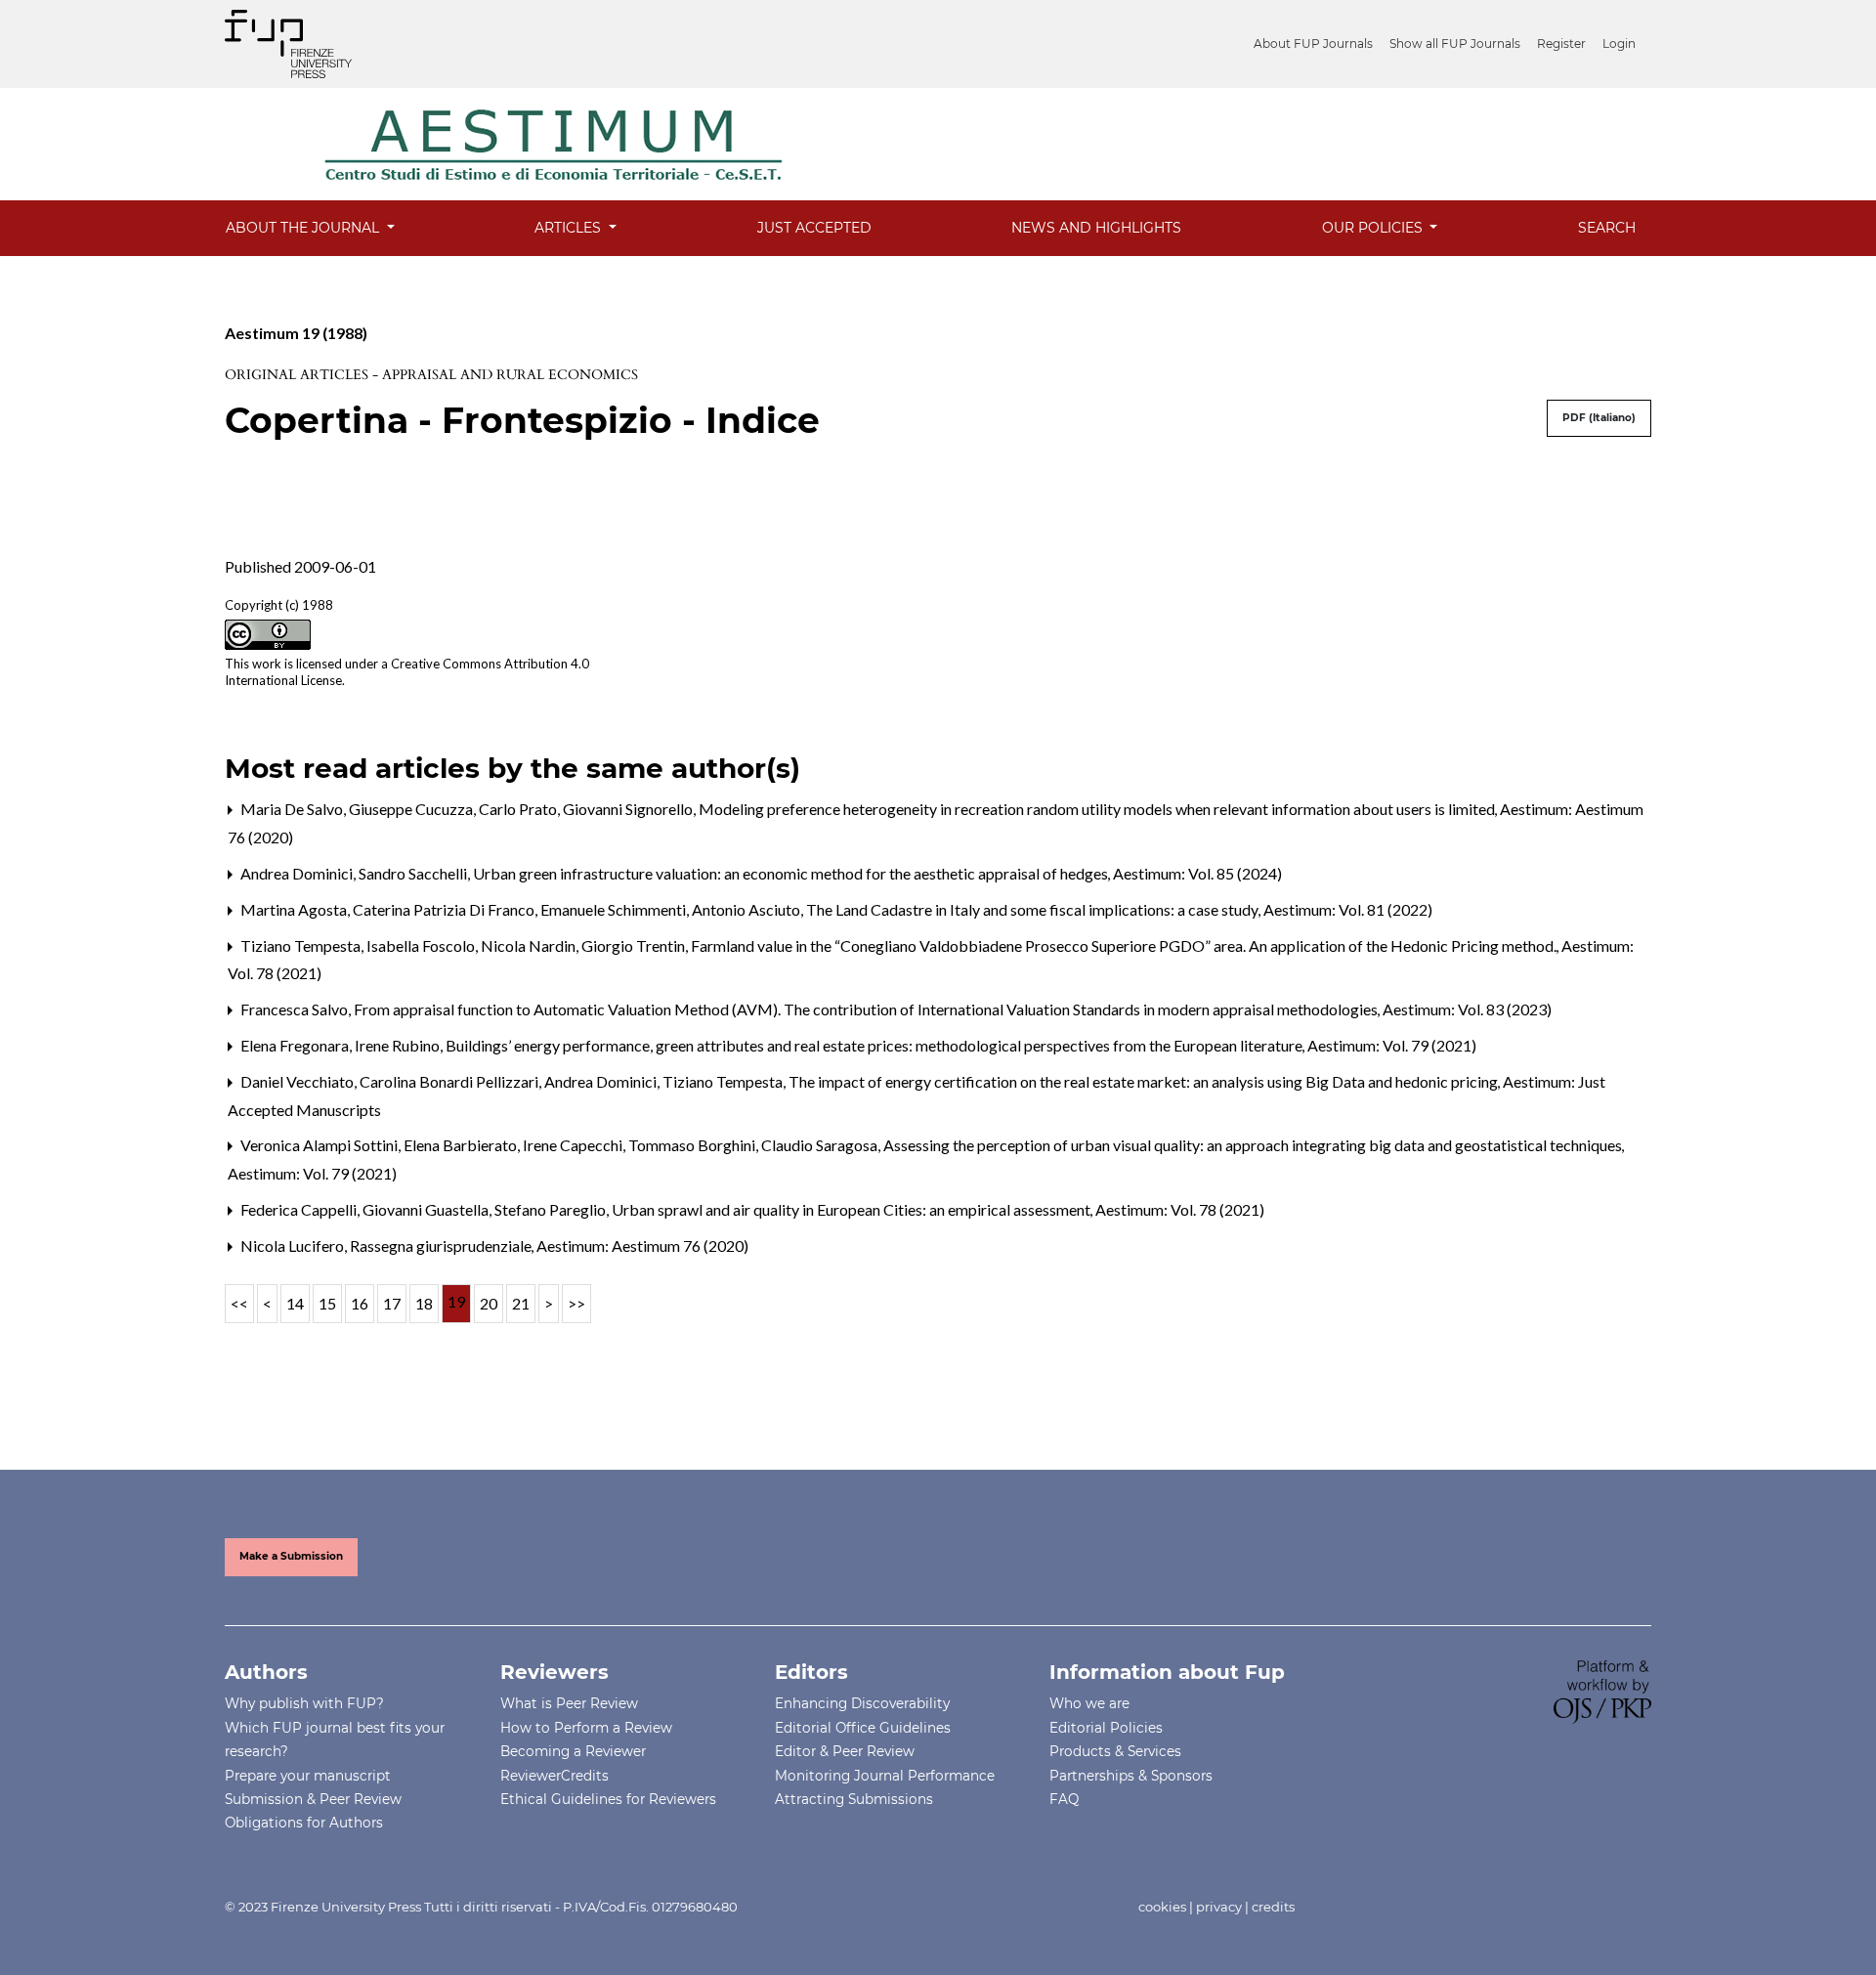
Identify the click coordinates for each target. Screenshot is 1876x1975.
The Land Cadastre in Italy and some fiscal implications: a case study (1034, 909)
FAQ (1064, 1799)
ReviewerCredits (554, 1776)
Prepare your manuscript (308, 1776)
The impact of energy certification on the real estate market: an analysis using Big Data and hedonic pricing (1145, 1081)
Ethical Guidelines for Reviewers (608, 1799)
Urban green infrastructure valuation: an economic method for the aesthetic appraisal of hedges (792, 873)
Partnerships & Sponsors (1131, 1776)
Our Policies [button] (1374, 228)
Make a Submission (291, 1556)
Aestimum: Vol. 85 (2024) (1197, 873)
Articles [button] (570, 228)
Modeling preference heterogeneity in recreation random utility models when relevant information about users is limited (1098, 809)
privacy (1219, 1907)
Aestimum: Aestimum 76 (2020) (642, 1245)
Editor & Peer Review (845, 1751)
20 (489, 1303)
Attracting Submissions (854, 1799)
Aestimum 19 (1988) (296, 333)
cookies (1162, 1907)
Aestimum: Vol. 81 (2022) (1348, 909)
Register (1561, 43)
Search (1607, 228)
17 (392, 1303)
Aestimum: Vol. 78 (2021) (1180, 1209)
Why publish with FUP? (304, 1703)
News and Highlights (1096, 228)
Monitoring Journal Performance (885, 1776)
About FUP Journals (1313, 43)
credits (1273, 1907)
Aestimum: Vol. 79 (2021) (1392, 1045)
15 (327, 1303)
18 (424, 1303)
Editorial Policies (1106, 1728)
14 (295, 1303)
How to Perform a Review (586, 1728)
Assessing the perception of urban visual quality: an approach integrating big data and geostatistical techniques (1254, 1145)
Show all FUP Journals (1455, 43)
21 (521, 1303)
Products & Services (1115, 1751)
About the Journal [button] (304, 228)
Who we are (1089, 1703)
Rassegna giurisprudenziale (442, 1245)
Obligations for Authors (304, 1823)
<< (239, 1303)
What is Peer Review (569, 1703)
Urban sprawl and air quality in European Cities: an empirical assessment (853, 1209)
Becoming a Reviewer (573, 1751)
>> (576, 1303)
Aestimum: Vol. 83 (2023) (1467, 1009)
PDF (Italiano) (1599, 418)
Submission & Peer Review (313, 1799)
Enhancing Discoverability (862, 1703)
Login (1619, 43)
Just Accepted (814, 228)
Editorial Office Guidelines (863, 1728)
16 (360, 1303)
